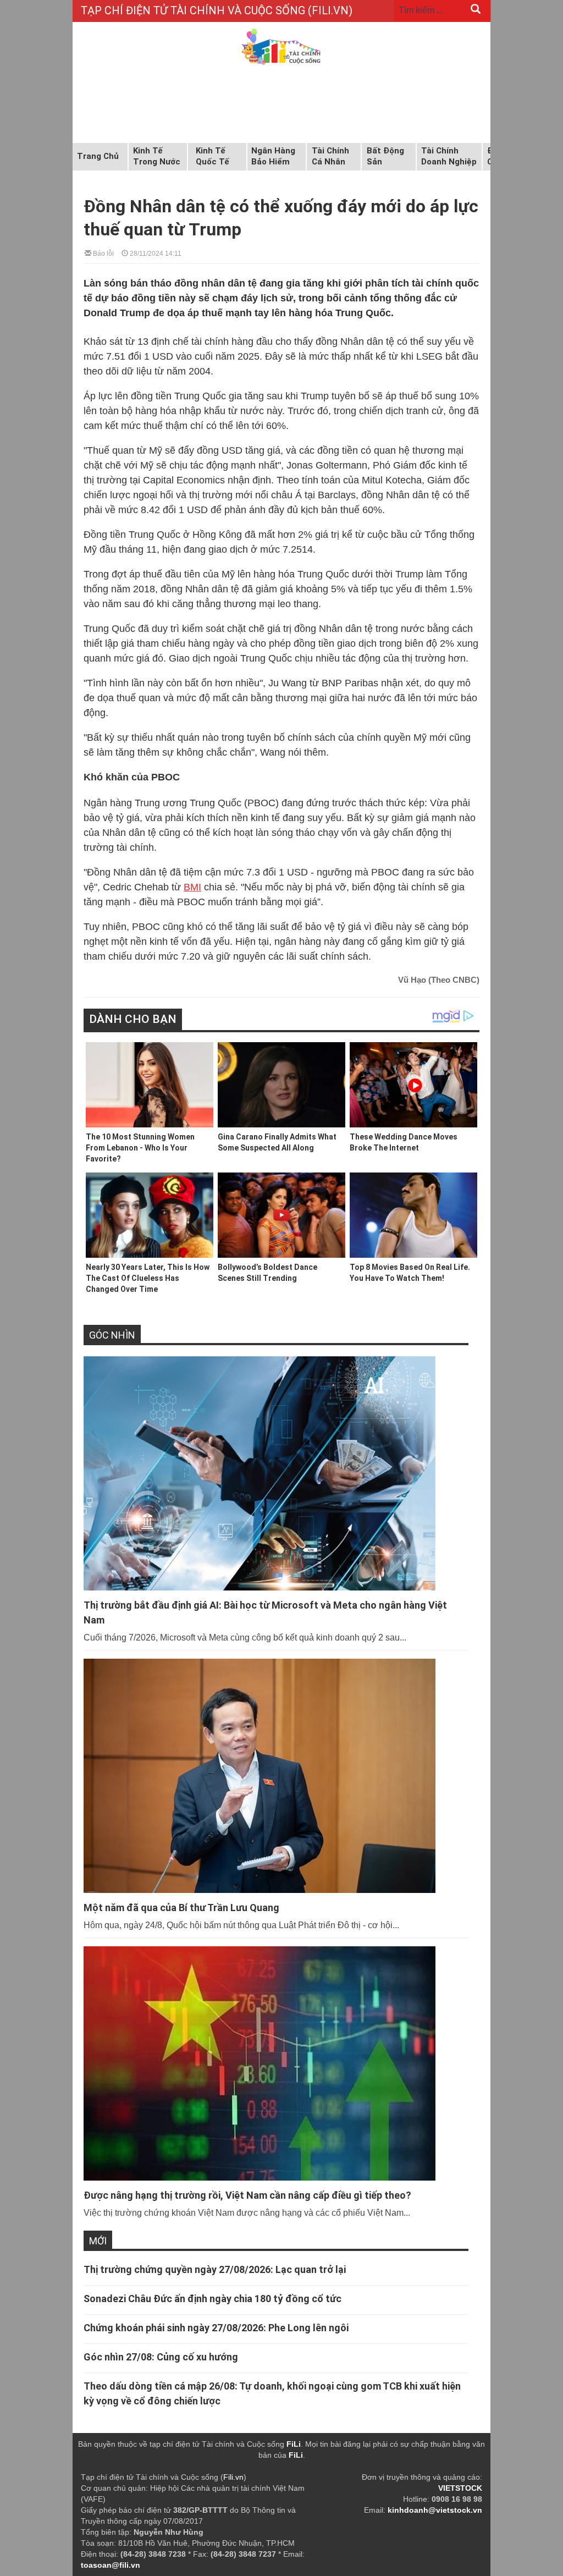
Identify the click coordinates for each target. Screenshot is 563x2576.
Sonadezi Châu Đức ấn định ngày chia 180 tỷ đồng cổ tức (212, 2299)
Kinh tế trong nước (157, 156)
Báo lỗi (103, 253)
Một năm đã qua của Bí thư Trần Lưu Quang (181, 1908)
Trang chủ (98, 156)
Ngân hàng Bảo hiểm (273, 156)
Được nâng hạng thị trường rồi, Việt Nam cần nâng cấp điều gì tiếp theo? (247, 2195)
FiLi (294, 2444)
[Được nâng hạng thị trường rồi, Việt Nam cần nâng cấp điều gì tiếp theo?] (276, 2063)
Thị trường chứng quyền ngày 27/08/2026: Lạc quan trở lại (215, 2269)
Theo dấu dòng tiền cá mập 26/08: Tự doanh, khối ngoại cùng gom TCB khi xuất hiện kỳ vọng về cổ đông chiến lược (272, 2393)
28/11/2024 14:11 (155, 253)
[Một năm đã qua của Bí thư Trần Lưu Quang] (276, 1776)
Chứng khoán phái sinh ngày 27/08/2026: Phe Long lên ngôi (216, 2328)
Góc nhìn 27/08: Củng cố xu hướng (161, 2357)
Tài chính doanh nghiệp (449, 156)
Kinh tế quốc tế (212, 156)
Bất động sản (385, 156)
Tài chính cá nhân (330, 156)
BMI (192, 887)
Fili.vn (233, 2477)
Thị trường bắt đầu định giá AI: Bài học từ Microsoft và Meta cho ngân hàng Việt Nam (265, 1612)
